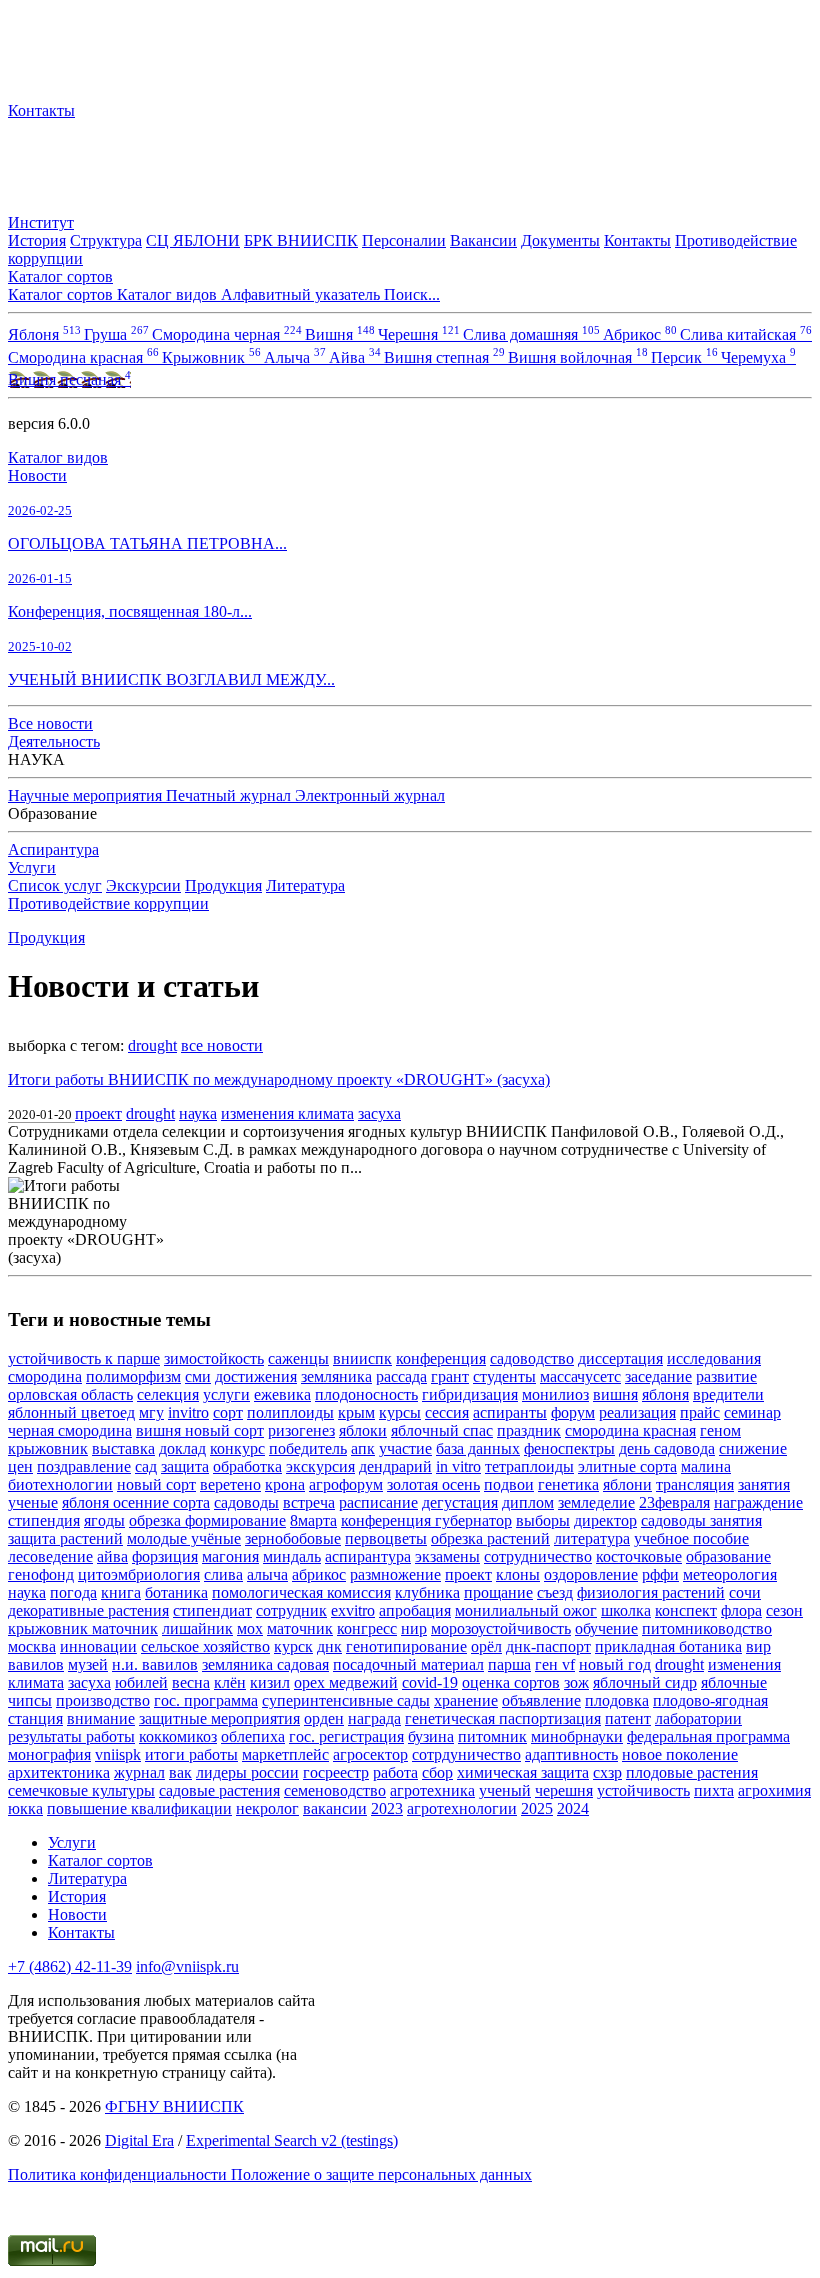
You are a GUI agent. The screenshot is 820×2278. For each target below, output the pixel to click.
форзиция (165, 1556)
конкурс (237, 1448)
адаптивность (571, 1754)
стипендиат (212, 1610)
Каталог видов (58, 457)
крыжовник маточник (83, 1628)
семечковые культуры (81, 1790)
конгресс (367, 1628)
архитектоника (59, 1772)
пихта (714, 1790)
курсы (400, 1412)
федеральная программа (708, 1736)
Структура (106, 240)
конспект (686, 1610)
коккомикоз (178, 1736)
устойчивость (643, 1790)
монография (49, 1754)
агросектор (370, 1754)
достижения (256, 1376)
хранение (466, 1700)
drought (152, 1045)
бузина (431, 1736)
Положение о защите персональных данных (381, 2174)
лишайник (197, 1628)
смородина (45, 1376)
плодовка (617, 1700)
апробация (415, 1610)
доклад (182, 1448)
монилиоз (555, 1394)
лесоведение (50, 1556)
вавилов (36, 1664)
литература (592, 1538)
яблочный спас (442, 1430)
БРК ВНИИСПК (301, 240)
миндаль (292, 1556)
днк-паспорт (548, 1646)
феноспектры (569, 1448)
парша (509, 1664)
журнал (139, 1772)
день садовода (667, 1448)
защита (185, 1466)
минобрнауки (577, 1736)
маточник (300, 1628)
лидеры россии (247, 1772)
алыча (267, 1574)
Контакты (41, 110)
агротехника (432, 1790)
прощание (498, 1592)
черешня (564, 1790)
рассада (401, 1376)
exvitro (353, 1610)
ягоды (104, 1520)
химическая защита (523, 1772)
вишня (615, 1394)
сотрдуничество (466, 1754)
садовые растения (219, 1790)
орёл (486, 1646)
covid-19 (430, 1682)
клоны (518, 1574)
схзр (607, 1772)
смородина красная (630, 1430)
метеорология (730, 1574)
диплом (528, 1502)
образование (728, 1556)
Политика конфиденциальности (119, 2174)
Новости (37, 475)
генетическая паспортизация (503, 1718)
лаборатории (698, 1718)
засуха (379, 1113)
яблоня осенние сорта (136, 1502)
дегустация (460, 1502)
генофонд (41, 1574)
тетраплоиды (529, 1466)
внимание (101, 1718)
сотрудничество (538, 1556)
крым (356, 1412)
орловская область (70, 1394)
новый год (615, 1664)
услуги (226, 1394)
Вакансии (483, 240)
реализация (637, 1412)
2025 (537, 1808)
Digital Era (139, 2140)
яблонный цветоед (71, 1412)
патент (628, 1718)
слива (223, 1574)
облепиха (253, 1736)
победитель (308, 1448)
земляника (336, 1376)
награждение (758, 1502)
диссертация (620, 1358)
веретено (230, 1484)
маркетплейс (285, 1754)
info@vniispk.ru (187, 1966)
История (37, 240)
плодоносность (366, 1394)
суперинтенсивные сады (346, 1700)
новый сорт (156, 1484)
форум (573, 1412)
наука (198, 1113)
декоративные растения (88, 1610)
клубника (427, 1592)
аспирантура (368, 1556)
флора (741, 1610)
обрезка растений (490, 1538)
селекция (168, 1394)
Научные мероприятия (87, 795)
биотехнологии (60, 1484)
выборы (543, 1520)
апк (363, 1448)
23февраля (674, 1502)
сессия (447, 1412)
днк (329, 1646)
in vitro (458, 1466)
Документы (560, 240)
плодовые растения (692, 1772)
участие (405, 1448)
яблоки (363, 1430)
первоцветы (386, 1538)
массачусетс (580, 1376)
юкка (25, 1808)
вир (758, 1646)
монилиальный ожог (526, 1610)
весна (191, 1682)
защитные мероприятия (219, 1718)
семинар (752, 1412)
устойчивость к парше (84, 1358)
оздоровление (591, 1574)
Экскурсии (143, 885)
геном (720, 1430)
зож (576, 1682)
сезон (784, 1610)
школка (626, 1610)
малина (706, 1466)
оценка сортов (511, 1682)
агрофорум (346, 1484)
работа (395, 1772)
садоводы (246, 1502)
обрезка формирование (207, 1520)
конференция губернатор (426, 1520)
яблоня (665, 1394)
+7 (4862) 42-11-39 (70, 1966)
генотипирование (406, 1646)
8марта (313, 1520)
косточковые (639, 1556)
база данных (478, 1448)
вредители (728, 1394)
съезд (555, 1592)
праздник (529, 1430)
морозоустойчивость (501, 1628)
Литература (305, 885)
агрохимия (774, 1790)
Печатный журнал (230, 795)
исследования (714, 1358)
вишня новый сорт (200, 1430)
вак (180, 1772)
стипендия (44, 1520)
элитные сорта (627, 1466)
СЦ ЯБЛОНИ (193, 240)
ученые (33, 1502)
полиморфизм (133, 1376)
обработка (247, 1466)
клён (230, 1682)
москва (32, 1646)
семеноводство (335, 1790)
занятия (764, 1484)
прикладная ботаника (668, 1646)
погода (73, 1592)
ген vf (555, 1664)
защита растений (65, 1538)
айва (112, 1556)
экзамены (447, 1556)
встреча (309, 1502)
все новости (222, 1045)
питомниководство (707, 1628)
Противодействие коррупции (108, 903)
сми (198, 1376)
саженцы (298, 1358)
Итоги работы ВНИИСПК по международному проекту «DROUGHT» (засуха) (279, 1079)
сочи (745, 1592)
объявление (541, 1700)
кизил (270, 1682)
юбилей (141, 1682)
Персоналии (404, 240)
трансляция (695, 1484)
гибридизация (470, 1394)
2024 (573, 1808)
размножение (395, 1574)
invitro (188, 1412)
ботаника (176, 1592)
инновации (98, 1646)
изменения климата (287, 1113)
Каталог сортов (100, 1860)
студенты (504, 1376)
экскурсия (320, 1466)
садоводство (532, 1358)
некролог (267, 1808)
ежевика (282, 1394)
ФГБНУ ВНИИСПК (174, 2106)
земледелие (596, 1502)
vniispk (118, 1754)
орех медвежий (346, 1682)
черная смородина (70, 1430)
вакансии (335, 1808)
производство (103, 1700)
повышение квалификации (139, 1808)
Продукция (223, 885)
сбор (437, 1772)
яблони (627, 1484)
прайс (700, 1412)
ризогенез (301, 1430)
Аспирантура (53, 849)
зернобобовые (293, 1538)
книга (121, 1592)
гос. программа (206, 1700)
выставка (123, 1448)
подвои (509, 1484)
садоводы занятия (701, 1520)
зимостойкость (214, 1358)
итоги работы (191, 1754)
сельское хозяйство (205, 1646)
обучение (606, 1628)
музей (88, 1664)
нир (414, 1628)
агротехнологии (462, 1808)
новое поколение (680, 1754)
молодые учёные (184, 1538)
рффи (660, 1574)
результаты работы (71, 1736)
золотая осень (433, 1484)
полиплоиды (290, 1412)
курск (293, 1646)
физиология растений (651, 1592)
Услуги (32, 867)
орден (324, 1718)
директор (605, 1520)
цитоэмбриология (139, 1574)
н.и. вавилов (155, 1664)
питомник (492, 1736)
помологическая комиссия (301, 1592)
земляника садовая (265, 1664)
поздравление (84, 1466)
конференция (441, 1358)
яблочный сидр (645, 1682)
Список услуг (55, 885)
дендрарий (395, 1466)
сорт (228, 1412)
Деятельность (54, 741)
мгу (151, 1412)
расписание (378, 1502)
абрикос (319, 1574)
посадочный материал (408, 1664)
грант (450, 1376)
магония (230, 1556)
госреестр (336, 1772)
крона (285, 1484)
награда (374, 1718)
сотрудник (291, 1610)
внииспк (362, 1358)
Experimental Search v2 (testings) (292, 2140)
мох (250, 1628)
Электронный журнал (370, 795)
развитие (726, 1376)
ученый (505, 1790)
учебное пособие (691, 1538)
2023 (387, 1808)
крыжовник (48, 1448)
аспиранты (510, 1412)
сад (146, 1466)
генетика (568, 1484)
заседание (658, 1376)
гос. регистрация (346, 1736)
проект (98, 1113)
